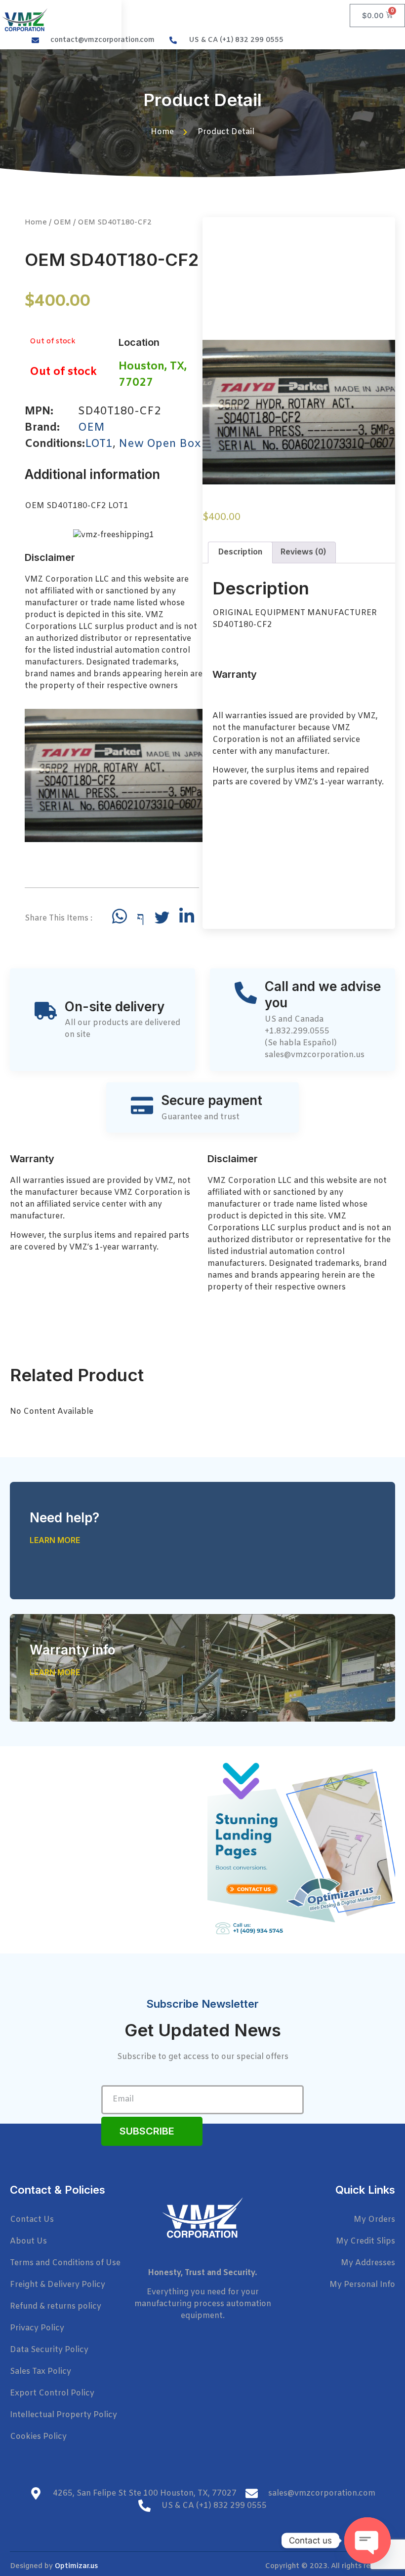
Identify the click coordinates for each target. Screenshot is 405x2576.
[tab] (240, 552)
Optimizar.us (76, 2566)
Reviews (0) (303, 552)
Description (240, 552)
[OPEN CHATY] (367, 2540)
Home (36, 222)
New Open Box (160, 444)
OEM (62, 222)
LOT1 (99, 444)
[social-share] (120, 916)
